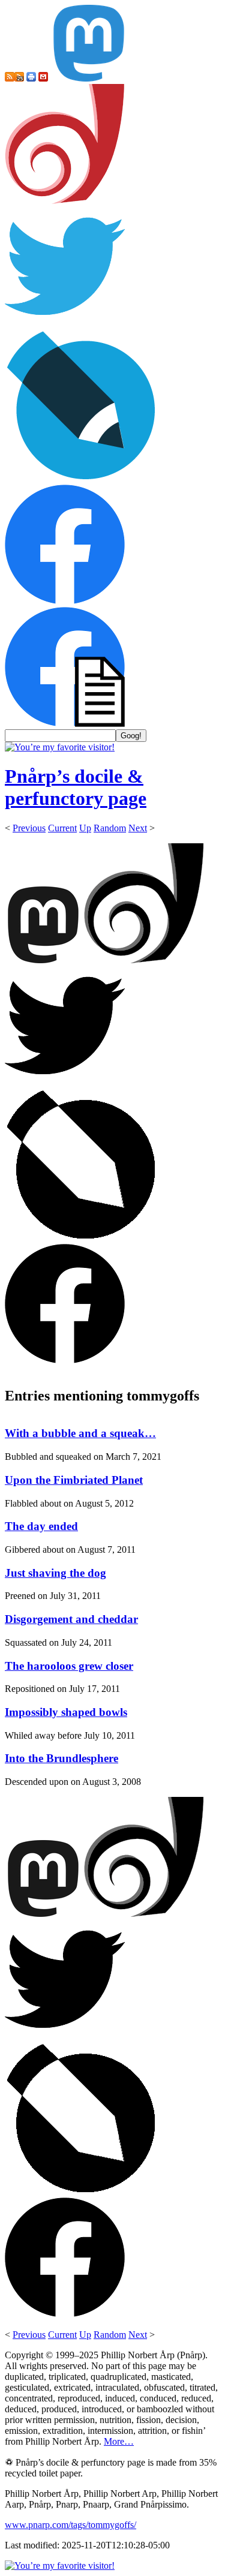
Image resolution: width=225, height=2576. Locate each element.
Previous (29, 828)
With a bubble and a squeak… (80, 1433)
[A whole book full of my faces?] (65, 601)
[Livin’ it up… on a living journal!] (82, 479)
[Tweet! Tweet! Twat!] (65, 323)
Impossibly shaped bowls (66, 1712)
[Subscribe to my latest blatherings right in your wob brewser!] (19, 78)
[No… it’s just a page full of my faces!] (65, 724)
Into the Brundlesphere (61, 1758)
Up (85, 828)
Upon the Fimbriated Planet (74, 1480)
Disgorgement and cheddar (71, 1619)
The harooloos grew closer (69, 1666)
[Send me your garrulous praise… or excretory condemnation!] (43, 78)
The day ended (41, 1526)
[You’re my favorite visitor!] (60, 747)
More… (119, 2441)
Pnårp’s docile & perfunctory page (76, 787)
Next (138, 828)
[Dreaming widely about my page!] (65, 201)
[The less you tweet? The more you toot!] (89, 78)
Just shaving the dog (55, 1573)
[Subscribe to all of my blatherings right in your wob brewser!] (10, 78)
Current (62, 828)
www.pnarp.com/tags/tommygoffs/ (70, 2525)
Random (110, 828)
